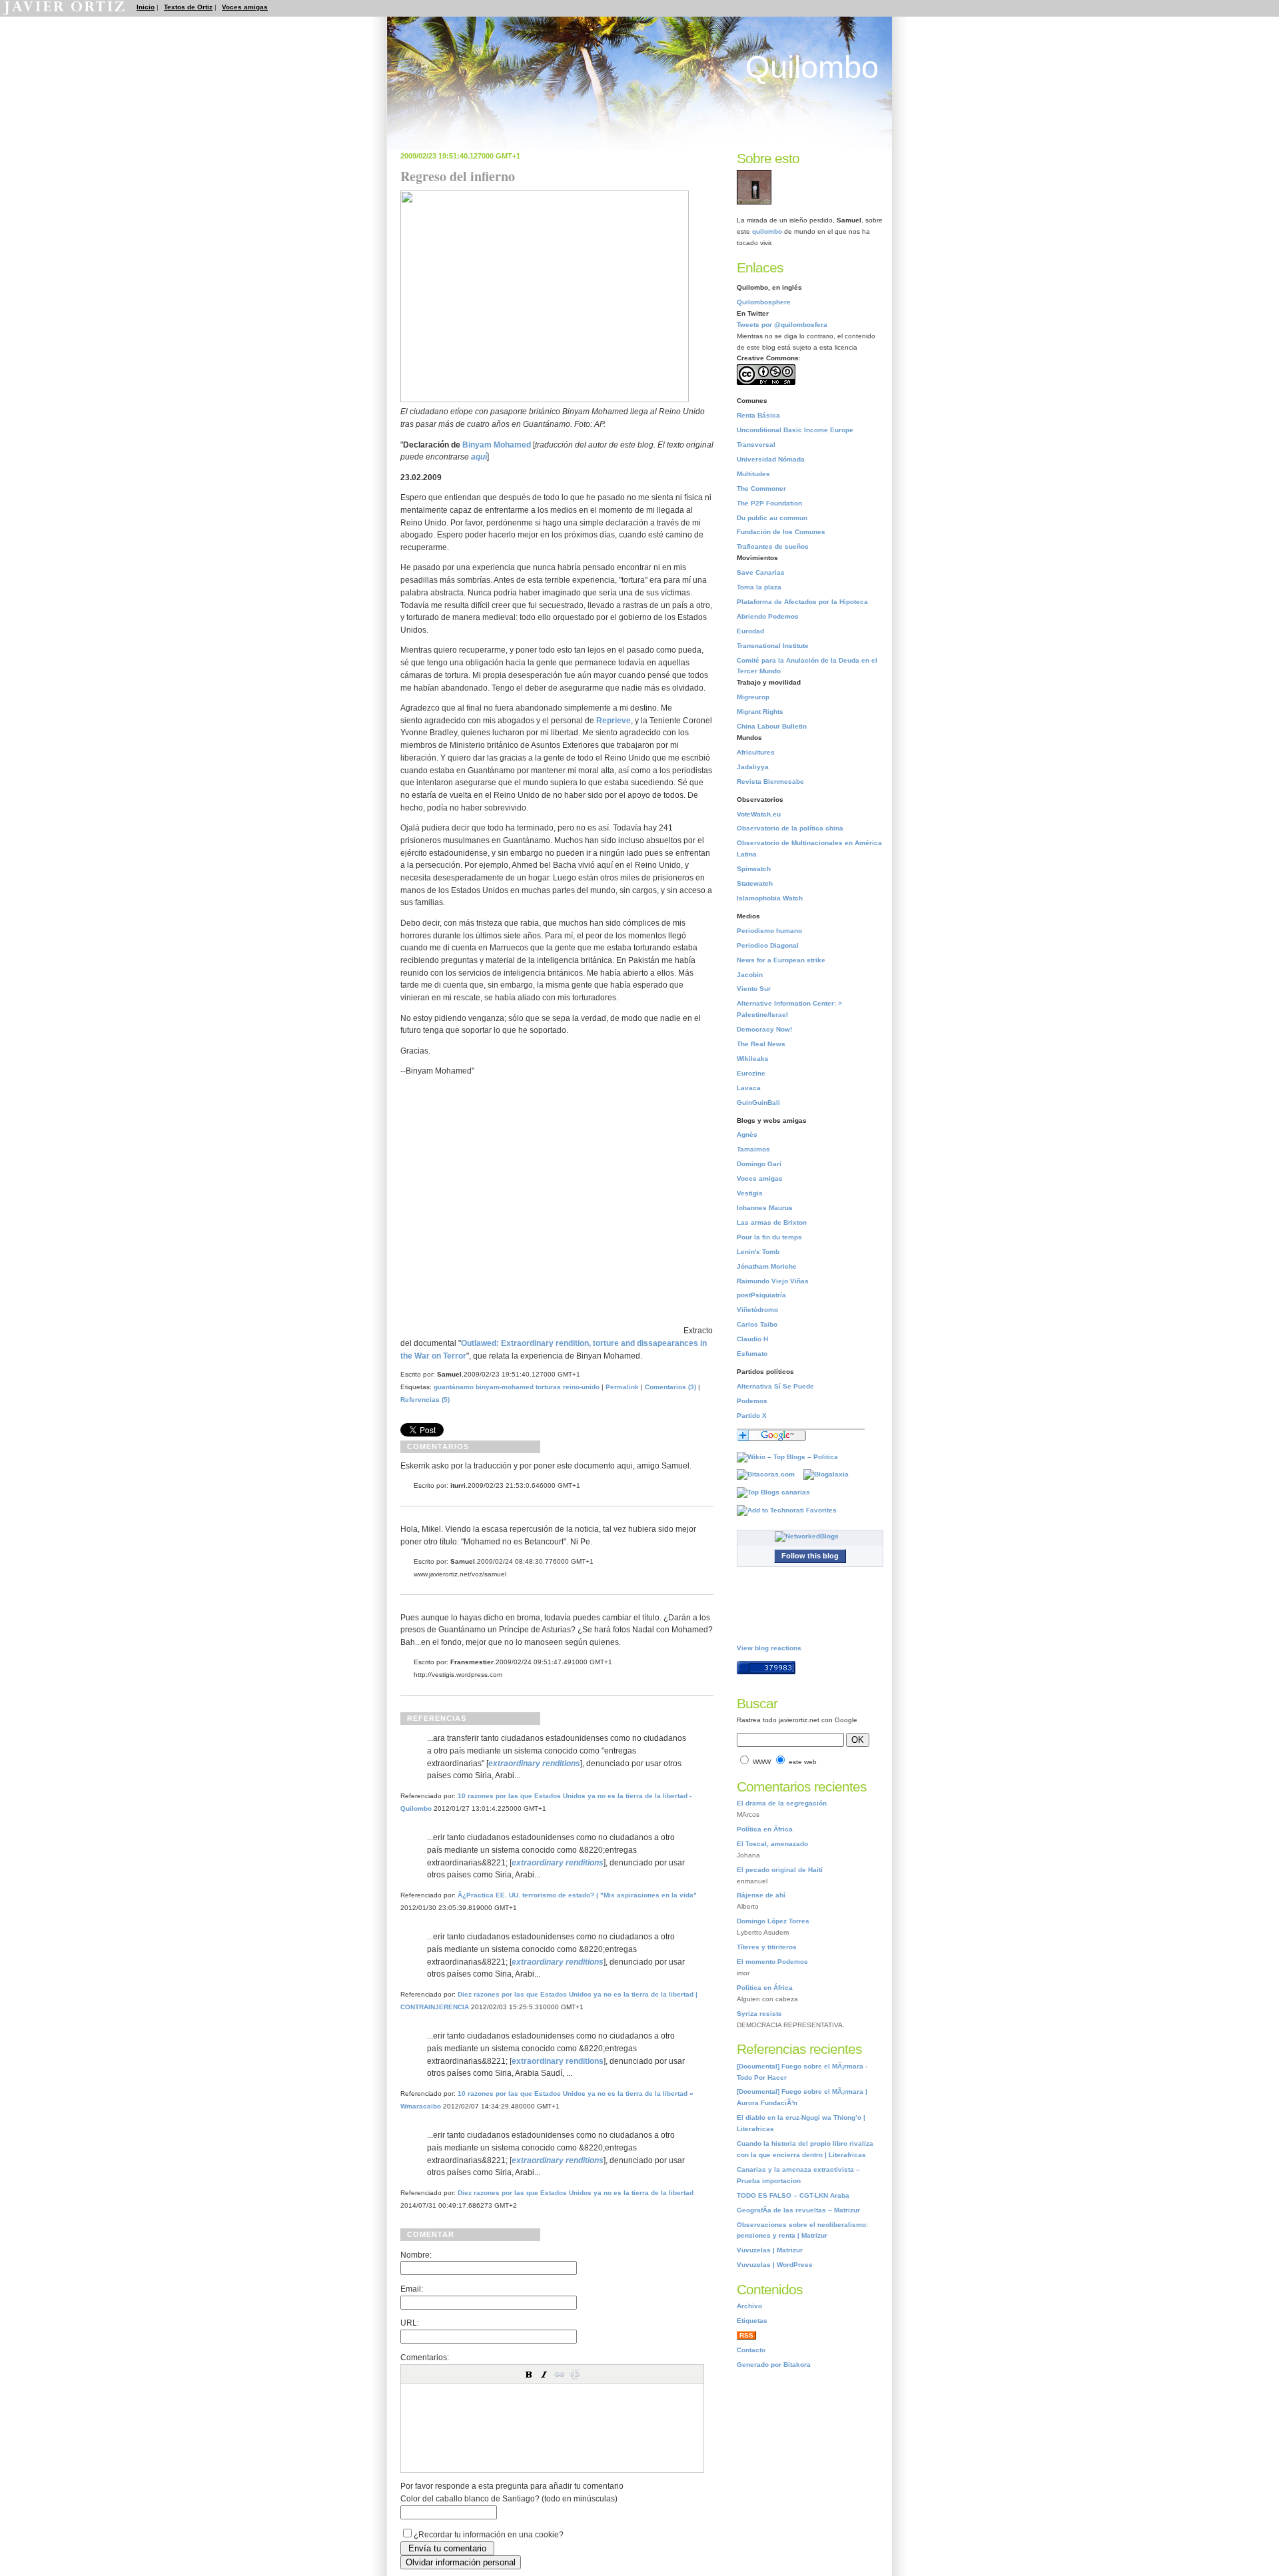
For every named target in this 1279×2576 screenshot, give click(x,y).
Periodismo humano (769, 931)
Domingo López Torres (773, 1921)
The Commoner (761, 488)
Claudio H (752, 1339)
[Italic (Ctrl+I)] (544, 2374)
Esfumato (752, 1354)
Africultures (756, 752)
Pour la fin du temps (769, 1237)
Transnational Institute (773, 646)
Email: (412, 2289)
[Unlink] (575, 2374)
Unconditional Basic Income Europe (795, 430)
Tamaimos (753, 1149)
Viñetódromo (757, 1310)
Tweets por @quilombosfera (782, 325)
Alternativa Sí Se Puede (775, 1386)
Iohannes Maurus (765, 1208)
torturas (548, 1387)
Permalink (622, 1387)
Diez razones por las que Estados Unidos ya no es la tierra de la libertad (576, 2193)
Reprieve (614, 720)
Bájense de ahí (761, 1895)
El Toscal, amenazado (772, 1844)
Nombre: (416, 2255)
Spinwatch (754, 869)
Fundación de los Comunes (781, 532)
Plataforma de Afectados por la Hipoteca (802, 602)
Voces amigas (245, 7)
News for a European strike (781, 960)
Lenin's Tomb (758, 1252)
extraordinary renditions (558, 2061)
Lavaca (749, 1088)
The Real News (761, 1044)
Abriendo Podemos (768, 616)
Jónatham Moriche (767, 1266)
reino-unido (581, 1387)
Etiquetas (752, 2321)
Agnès (747, 1134)
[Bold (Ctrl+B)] (529, 2374)
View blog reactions (769, 1648)
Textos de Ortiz (188, 7)
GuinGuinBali (758, 1103)
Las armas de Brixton (772, 1222)
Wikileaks (753, 1059)
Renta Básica (758, 415)
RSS (746, 2335)
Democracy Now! (764, 1029)
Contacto (751, 2350)
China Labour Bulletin (772, 726)
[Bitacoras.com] (769, 1474)
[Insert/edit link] (560, 2374)
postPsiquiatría (761, 1295)
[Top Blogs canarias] (777, 1492)
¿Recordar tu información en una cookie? (489, 2534)
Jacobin (750, 975)
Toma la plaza (759, 587)
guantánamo (454, 1387)
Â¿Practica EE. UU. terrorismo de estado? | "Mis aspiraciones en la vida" (577, 1895)
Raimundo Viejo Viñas (773, 1281)
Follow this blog (810, 1556)
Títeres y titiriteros (767, 1947)
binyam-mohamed (505, 1387)
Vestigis (750, 1193)
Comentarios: (425, 2357)
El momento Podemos (772, 1962)
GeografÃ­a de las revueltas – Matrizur (798, 2210)
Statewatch (755, 883)
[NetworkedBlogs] (810, 1536)
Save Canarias (761, 572)
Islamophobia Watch (770, 898)
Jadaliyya (753, 767)
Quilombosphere (764, 302)
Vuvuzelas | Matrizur (770, 2250)
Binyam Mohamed (497, 445)
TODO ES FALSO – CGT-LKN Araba (793, 2195)
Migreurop (753, 697)
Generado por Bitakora (774, 2365)
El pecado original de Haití (780, 1870)
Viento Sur (754, 989)
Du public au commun (772, 518)
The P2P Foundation (769, 503)
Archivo (749, 2306)
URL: (410, 2323)
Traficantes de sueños (773, 546)
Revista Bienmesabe (770, 782)
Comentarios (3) (670, 1387)
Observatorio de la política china (790, 828)
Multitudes (753, 474)
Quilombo (812, 67)
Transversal (756, 445)
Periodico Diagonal (768, 945)
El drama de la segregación (782, 1803)
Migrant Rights (760, 712)
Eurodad (750, 631)
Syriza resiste (759, 2014)
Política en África (765, 1829)
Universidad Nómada (771, 459)
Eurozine (751, 1073)
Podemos (752, 1401)
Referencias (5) (425, 1400)
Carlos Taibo (757, 1324)
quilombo (767, 231)
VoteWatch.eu (759, 814)
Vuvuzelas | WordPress (775, 2265)
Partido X (752, 1416)
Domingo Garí (759, 1164)
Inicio (146, 7)
